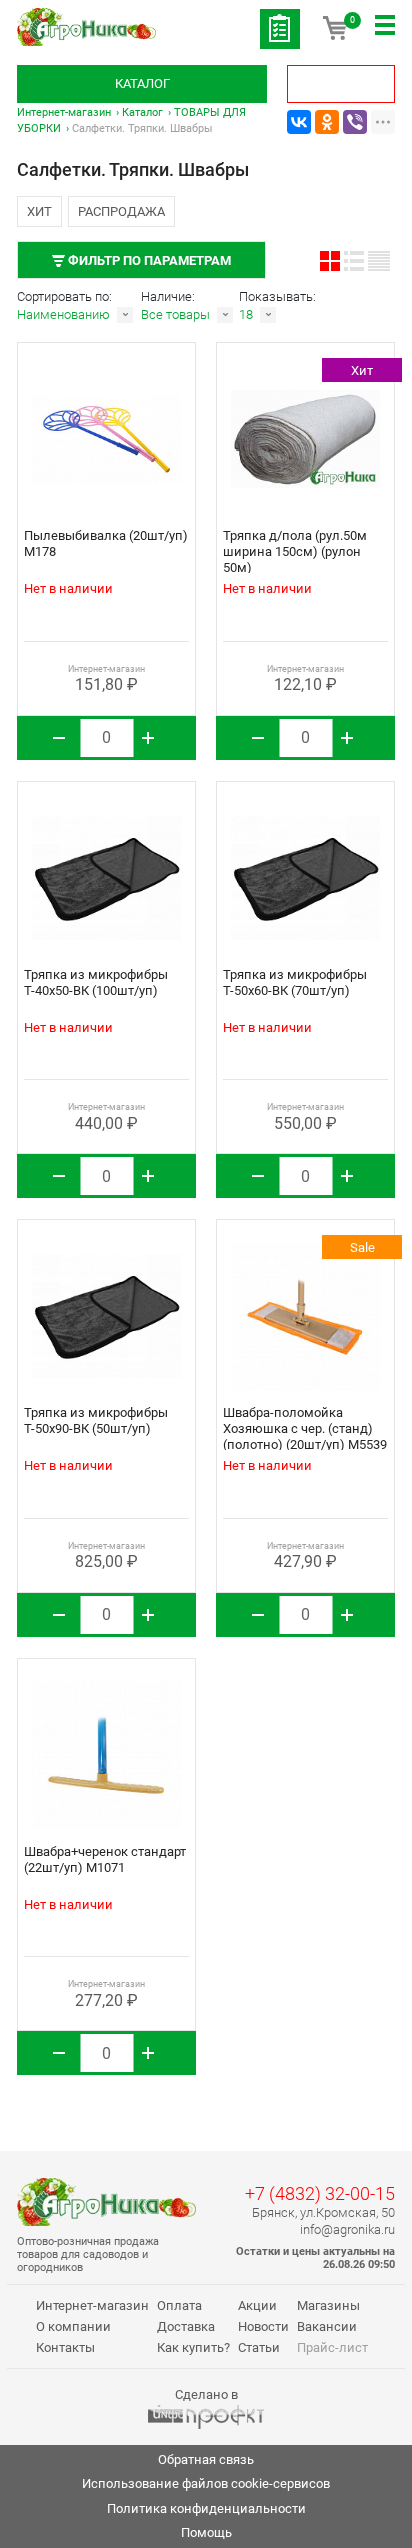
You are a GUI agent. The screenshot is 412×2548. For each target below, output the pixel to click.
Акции (257, 2305)
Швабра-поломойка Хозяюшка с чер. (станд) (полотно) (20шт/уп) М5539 (305, 1428)
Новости (263, 2326)
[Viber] (355, 122)
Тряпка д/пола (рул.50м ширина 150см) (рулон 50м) (295, 551)
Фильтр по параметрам (148, 260)
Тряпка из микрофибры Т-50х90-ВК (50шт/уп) (96, 1420)
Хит (39, 211)
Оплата (179, 2305)
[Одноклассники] (327, 122)
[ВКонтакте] (299, 122)
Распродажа (121, 211)
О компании (73, 2326)
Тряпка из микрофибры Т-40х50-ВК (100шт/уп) (96, 982)
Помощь (206, 2532)
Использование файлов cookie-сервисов (206, 2483)
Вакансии (327, 2326)
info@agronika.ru (347, 2229)
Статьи (259, 2347)
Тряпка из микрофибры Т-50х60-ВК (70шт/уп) (295, 982)
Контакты (65, 2347)
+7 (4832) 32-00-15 (320, 2193)
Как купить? (193, 2347)
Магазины (328, 2305)
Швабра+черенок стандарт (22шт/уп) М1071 (105, 1859)
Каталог (142, 83)
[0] (335, 35)
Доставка (186, 2326)
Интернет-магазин (64, 112)
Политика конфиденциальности (206, 2508)
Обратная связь (206, 2459)
